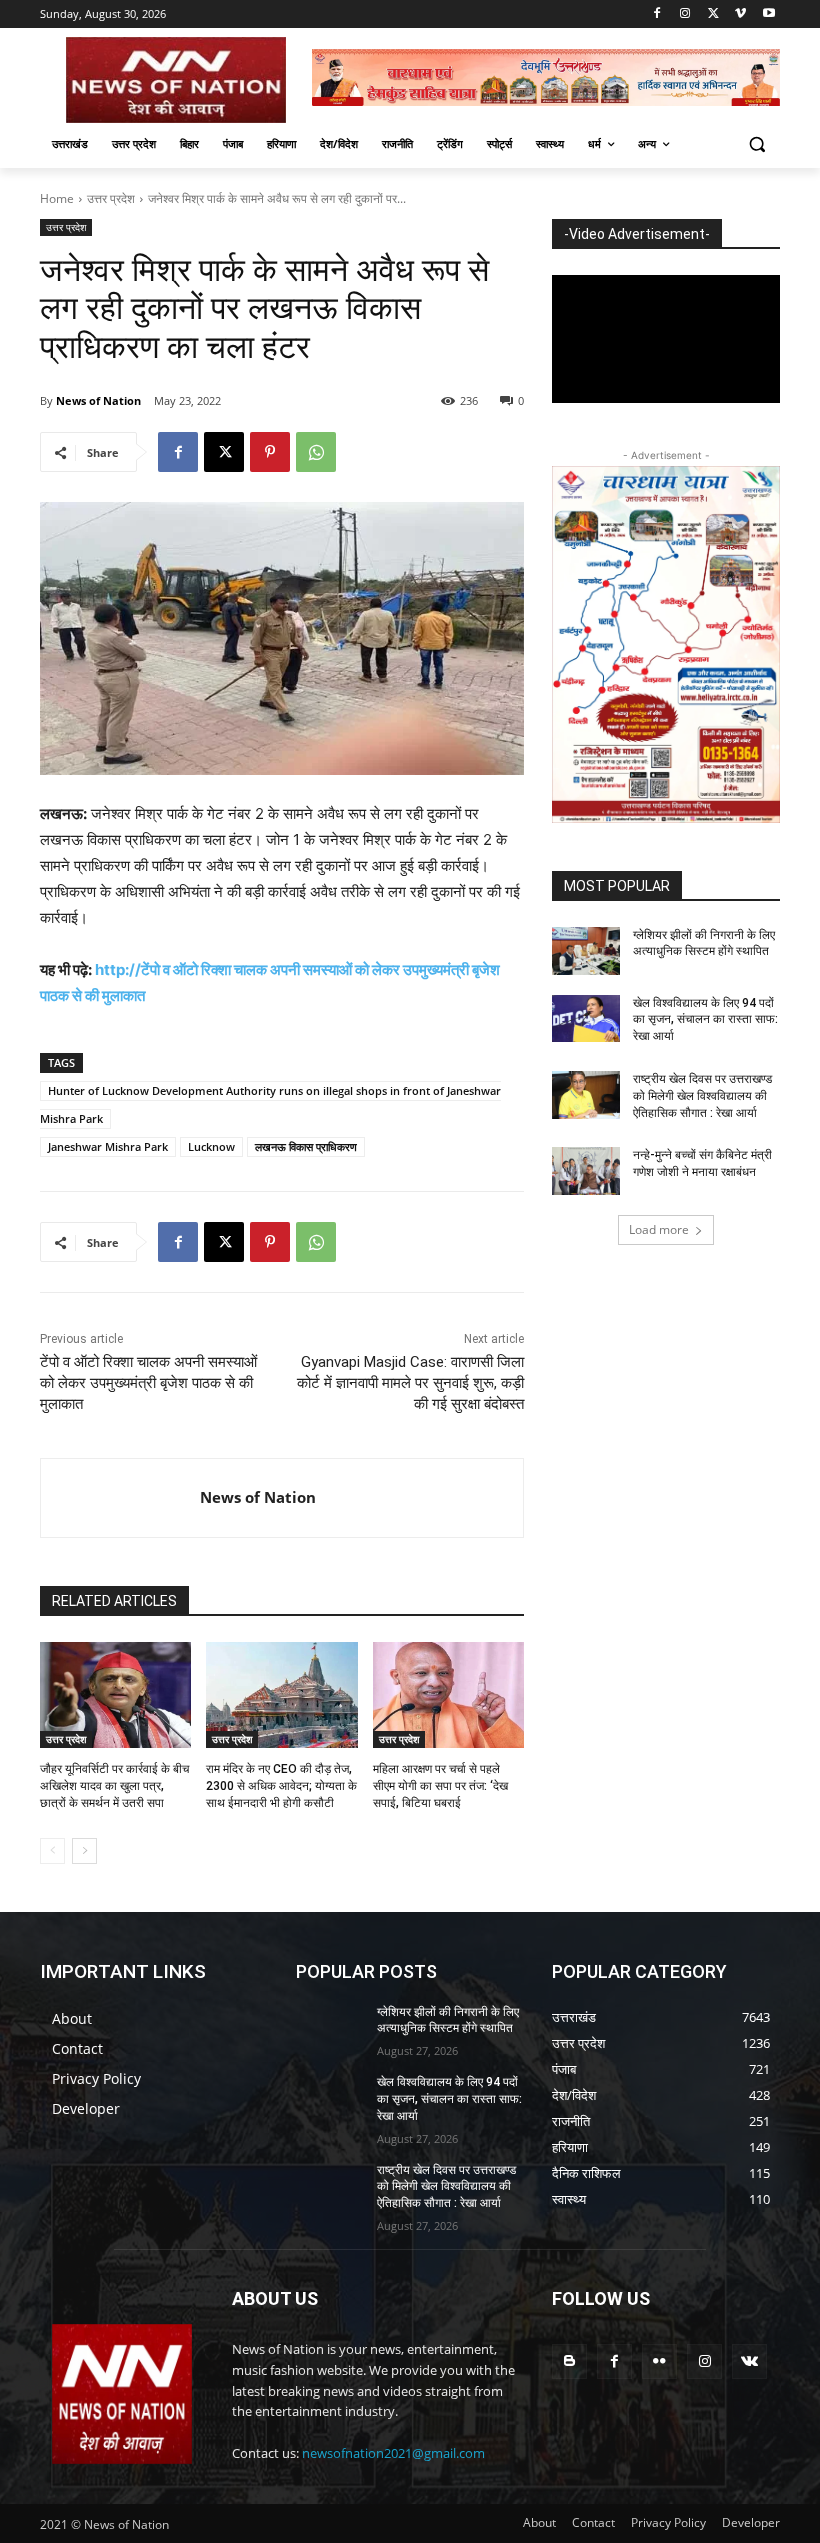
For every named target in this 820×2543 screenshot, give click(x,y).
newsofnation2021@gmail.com (393, 2453)
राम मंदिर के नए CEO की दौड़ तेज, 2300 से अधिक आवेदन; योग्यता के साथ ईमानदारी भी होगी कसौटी (281, 1786)
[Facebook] (657, 14)
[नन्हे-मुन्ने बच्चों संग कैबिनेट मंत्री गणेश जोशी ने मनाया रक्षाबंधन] (586, 1171)
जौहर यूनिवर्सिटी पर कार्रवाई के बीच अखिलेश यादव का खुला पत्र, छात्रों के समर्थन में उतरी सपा (114, 1786)
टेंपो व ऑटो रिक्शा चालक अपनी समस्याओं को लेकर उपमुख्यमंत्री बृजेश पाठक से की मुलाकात (148, 1383)
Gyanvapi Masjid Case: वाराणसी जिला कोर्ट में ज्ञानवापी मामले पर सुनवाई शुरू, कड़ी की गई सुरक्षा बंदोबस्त (410, 1383)
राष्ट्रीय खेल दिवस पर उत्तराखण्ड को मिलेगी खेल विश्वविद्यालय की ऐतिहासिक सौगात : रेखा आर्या (702, 1096)
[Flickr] (659, 2361)
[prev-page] (52, 1851)
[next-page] (84, 1851)
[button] (756, 144)
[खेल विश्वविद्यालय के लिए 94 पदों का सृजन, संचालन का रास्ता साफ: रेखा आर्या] (586, 1019)
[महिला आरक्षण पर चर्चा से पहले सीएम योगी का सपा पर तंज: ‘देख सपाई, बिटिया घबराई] (448, 1695)
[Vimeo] (740, 14)
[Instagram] (685, 14)
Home (57, 198)
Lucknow (211, 1146)
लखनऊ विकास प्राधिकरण (306, 1146)
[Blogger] (569, 2361)
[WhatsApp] (316, 452)
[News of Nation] (120, 1498)
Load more (659, 1229)
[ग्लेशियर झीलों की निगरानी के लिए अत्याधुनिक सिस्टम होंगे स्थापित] (586, 951)
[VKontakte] (749, 2361)
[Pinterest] (270, 452)
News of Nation (98, 400)
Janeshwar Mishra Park (108, 1146)
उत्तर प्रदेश (111, 198)
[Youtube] (768, 14)
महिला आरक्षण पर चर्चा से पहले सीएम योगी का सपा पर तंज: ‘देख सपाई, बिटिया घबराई (440, 1786)
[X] (713, 14)
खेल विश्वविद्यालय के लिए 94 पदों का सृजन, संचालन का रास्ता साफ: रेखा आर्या (705, 1020)
